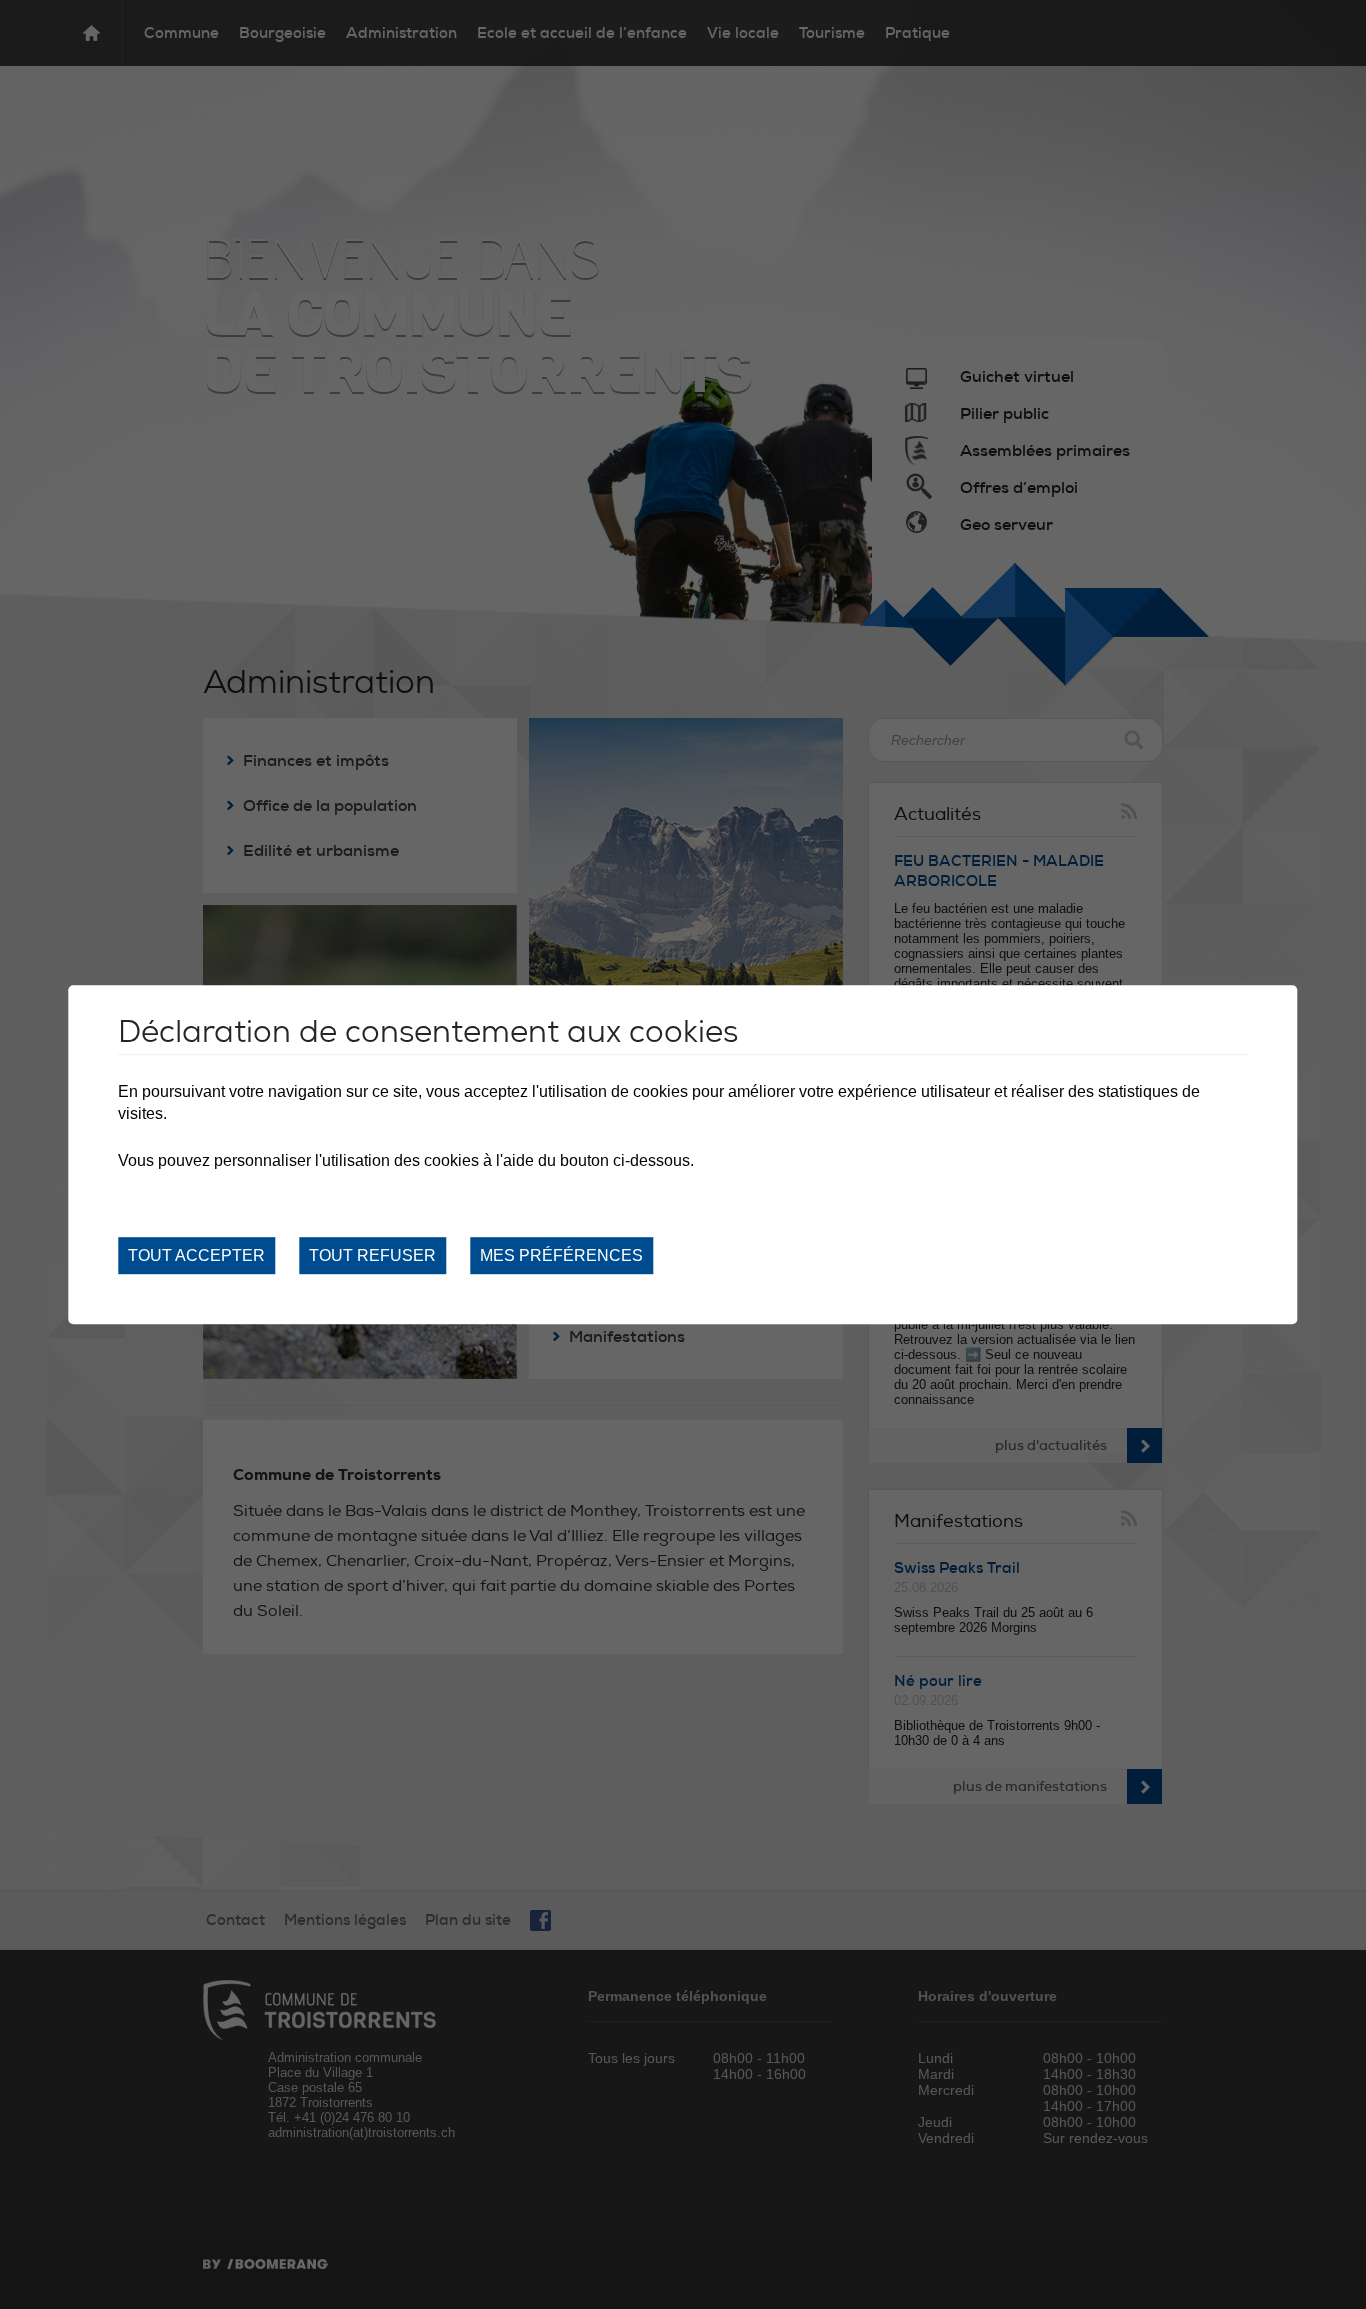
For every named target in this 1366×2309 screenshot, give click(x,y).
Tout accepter (196, 1255)
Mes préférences (561, 1255)
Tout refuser (372, 1255)
